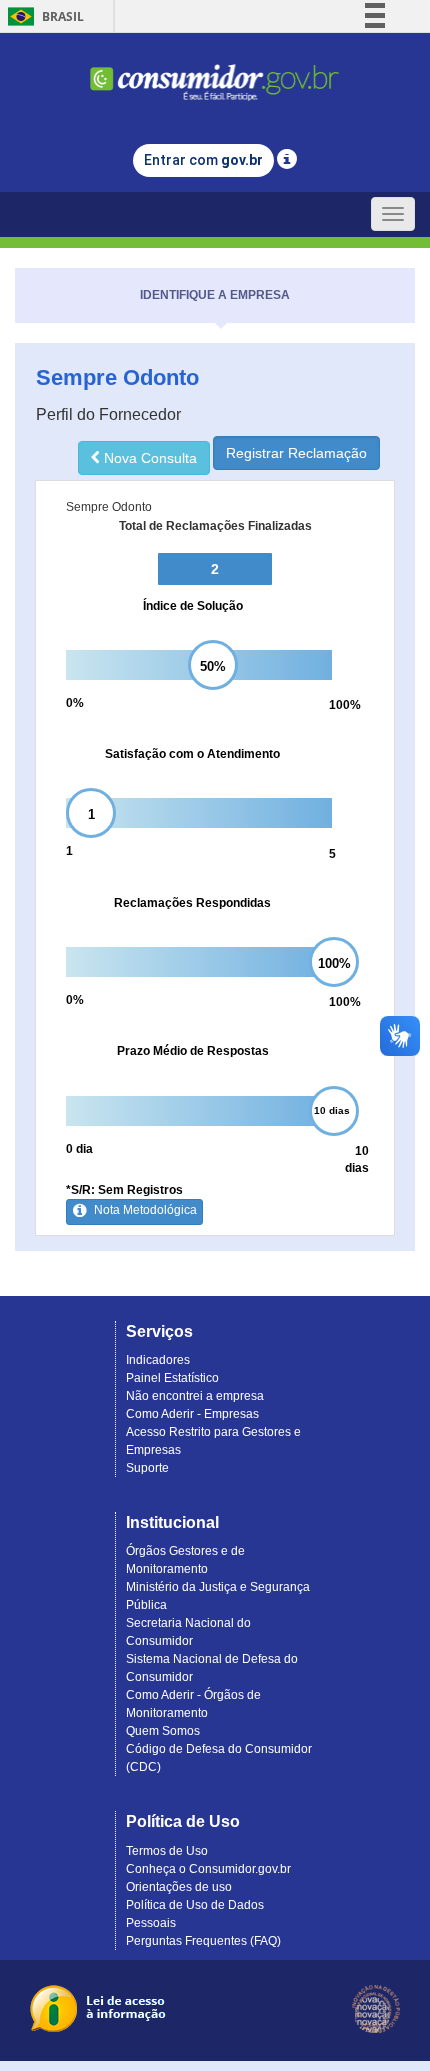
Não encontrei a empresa (195, 1396)
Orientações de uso (179, 1887)
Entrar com (203, 160)
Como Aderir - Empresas (192, 1414)
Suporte (147, 1468)
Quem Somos (163, 1731)
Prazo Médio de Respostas (193, 1051)
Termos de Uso (167, 1851)
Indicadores (158, 1360)
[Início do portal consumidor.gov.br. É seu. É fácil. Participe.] (215, 73)
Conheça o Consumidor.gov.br (208, 1869)
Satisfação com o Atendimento (192, 754)
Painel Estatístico (172, 1378)
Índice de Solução (193, 606)
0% (75, 703)
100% (345, 705)
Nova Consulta (148, 458)
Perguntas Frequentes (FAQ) (203, 1941)
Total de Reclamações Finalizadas (215, 526)
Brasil (42, 16)
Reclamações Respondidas (192, 903)
